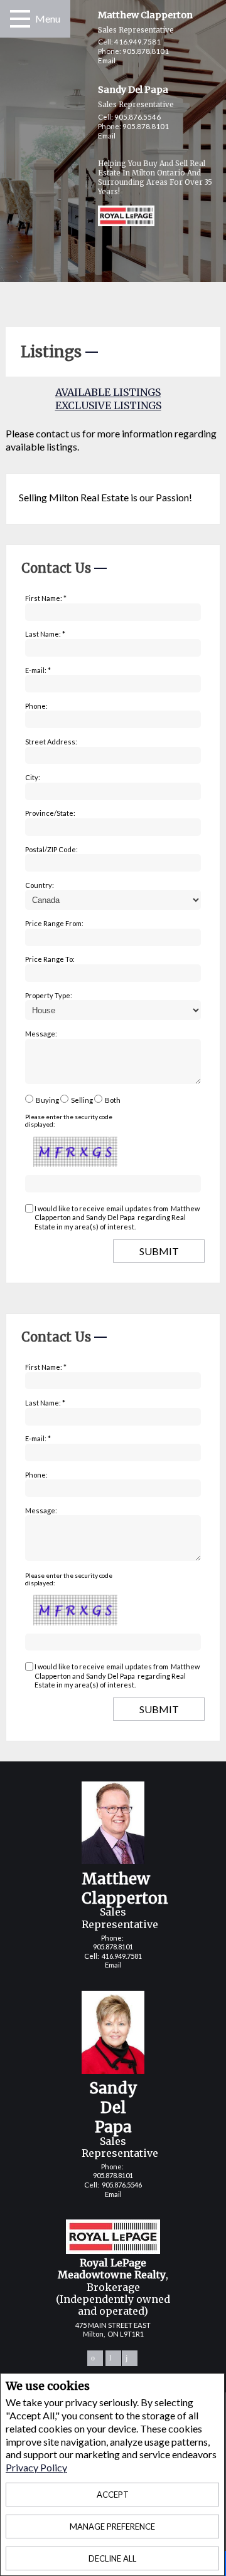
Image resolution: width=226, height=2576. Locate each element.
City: (33, 777)
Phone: (36, 706)
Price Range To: (50, 959)
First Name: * (46, 598)
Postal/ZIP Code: (51, 849)
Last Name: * (45, 634)
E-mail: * (38, 670)
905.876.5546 (137, 117)
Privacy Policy (36, 2467)
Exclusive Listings (108, 405)
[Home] (114, 217)
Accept (113, 2495)
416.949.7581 (137, 42)
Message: (41, 1034)
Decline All (112, 2558)
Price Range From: (54, 923)
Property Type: (49, 995)
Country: (40, 885)
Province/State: (50, 813)
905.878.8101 (146, 51)
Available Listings (108, 392)
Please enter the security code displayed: (69, 1120)
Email (107, 60)
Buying (47, 1100)
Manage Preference (112, 2526)
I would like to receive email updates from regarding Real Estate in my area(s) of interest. (117, 1218)
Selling (82, 1100)
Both (113, 1100)
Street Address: (51, 742)
